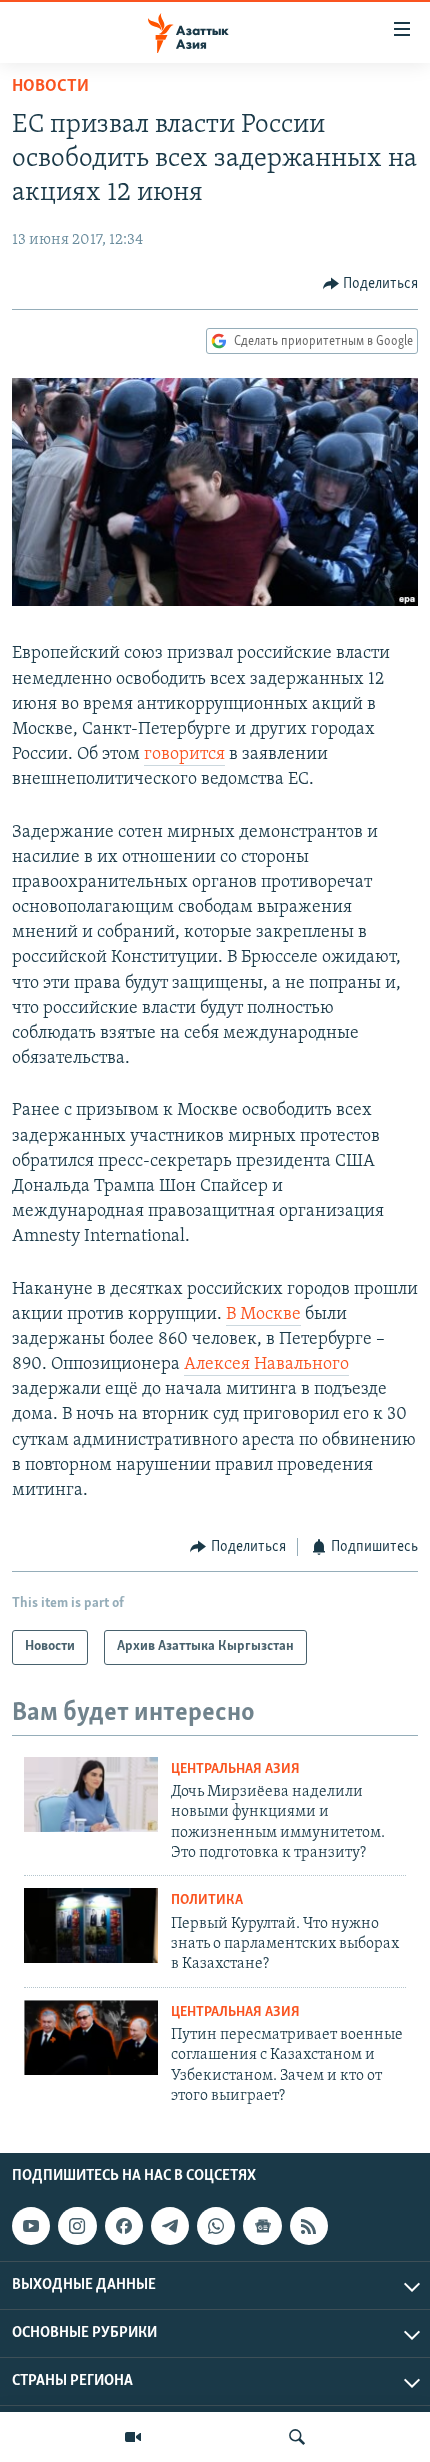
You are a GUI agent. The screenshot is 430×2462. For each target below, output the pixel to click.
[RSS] (309, 2226)
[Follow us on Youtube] (31, 2226)
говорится (184, 755)
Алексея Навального (266, 1365)
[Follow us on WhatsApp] (216, 2226)
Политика (207, 1900)
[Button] (371, 284)
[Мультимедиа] (133, 2437)
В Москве (263, 1315)
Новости (50, 87)
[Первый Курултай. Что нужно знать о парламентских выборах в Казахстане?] (91, 1925)
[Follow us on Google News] (262, 2226)
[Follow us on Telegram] (170, 2226)
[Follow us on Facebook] (124, 2226)
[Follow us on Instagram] (77, 2226)
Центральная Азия (235, 1769)
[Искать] (297, 2437)
